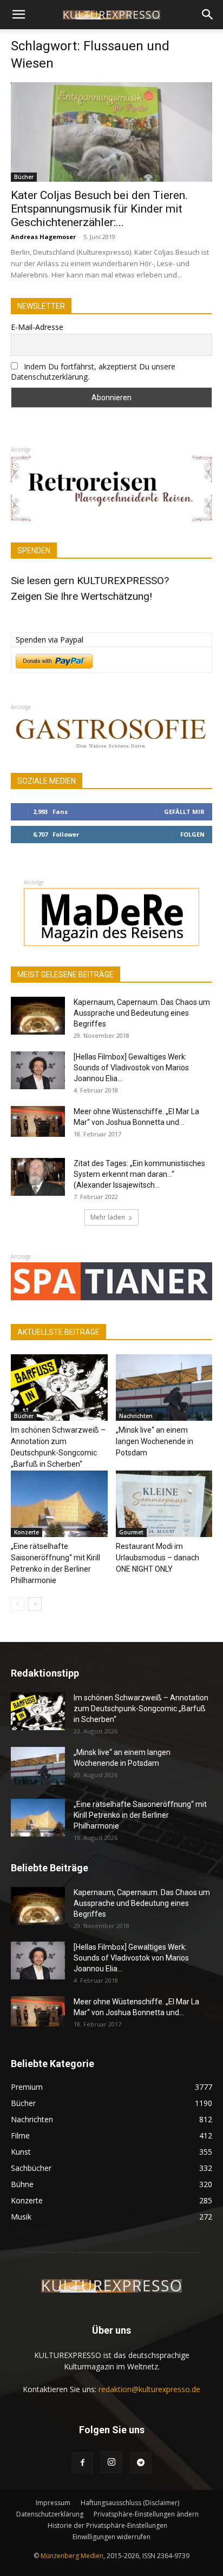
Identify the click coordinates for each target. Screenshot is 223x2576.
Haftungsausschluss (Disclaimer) (130, 2503)
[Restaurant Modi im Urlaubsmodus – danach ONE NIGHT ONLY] (164, 1504)
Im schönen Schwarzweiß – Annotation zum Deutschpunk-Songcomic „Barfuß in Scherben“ (141, 1708)
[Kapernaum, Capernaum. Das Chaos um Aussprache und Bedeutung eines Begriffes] (38, 1016)
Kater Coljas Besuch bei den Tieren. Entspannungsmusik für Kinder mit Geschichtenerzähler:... (99, 209)
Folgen (192, 834)
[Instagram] (111, 2462)
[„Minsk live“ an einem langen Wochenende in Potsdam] (164, 1388)
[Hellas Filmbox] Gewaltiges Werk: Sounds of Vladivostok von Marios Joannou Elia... (131, 1068)
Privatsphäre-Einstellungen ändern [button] (146, 2514)
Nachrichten (136, 1416)
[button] (18, 15)
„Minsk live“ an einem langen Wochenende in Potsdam (155, 1441)
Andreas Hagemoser (43, 237)
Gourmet (131, 1532)
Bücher (24, 177)
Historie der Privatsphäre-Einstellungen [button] (107, 2525)
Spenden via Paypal (50, 640)
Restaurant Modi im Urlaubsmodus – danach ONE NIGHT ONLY (158, 1558)
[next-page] (35, 1604)
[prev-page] (18, 1604)
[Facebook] (82, 2463)
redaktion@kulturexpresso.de (149, 2389)
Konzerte (27, 1532)
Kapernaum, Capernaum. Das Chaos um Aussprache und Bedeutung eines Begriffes (142, 1013)
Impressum (53, 2503)
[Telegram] (141, 2463)
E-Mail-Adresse (37, 327)
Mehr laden (108, 1217)
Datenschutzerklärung (50, 2514)
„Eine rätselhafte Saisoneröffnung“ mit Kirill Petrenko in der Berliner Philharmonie (140, 1815)
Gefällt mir (184, 812)
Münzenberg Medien (72, 2556)
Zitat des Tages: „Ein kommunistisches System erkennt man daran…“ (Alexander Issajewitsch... (139, 1174)
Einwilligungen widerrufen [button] (111, 2537)
